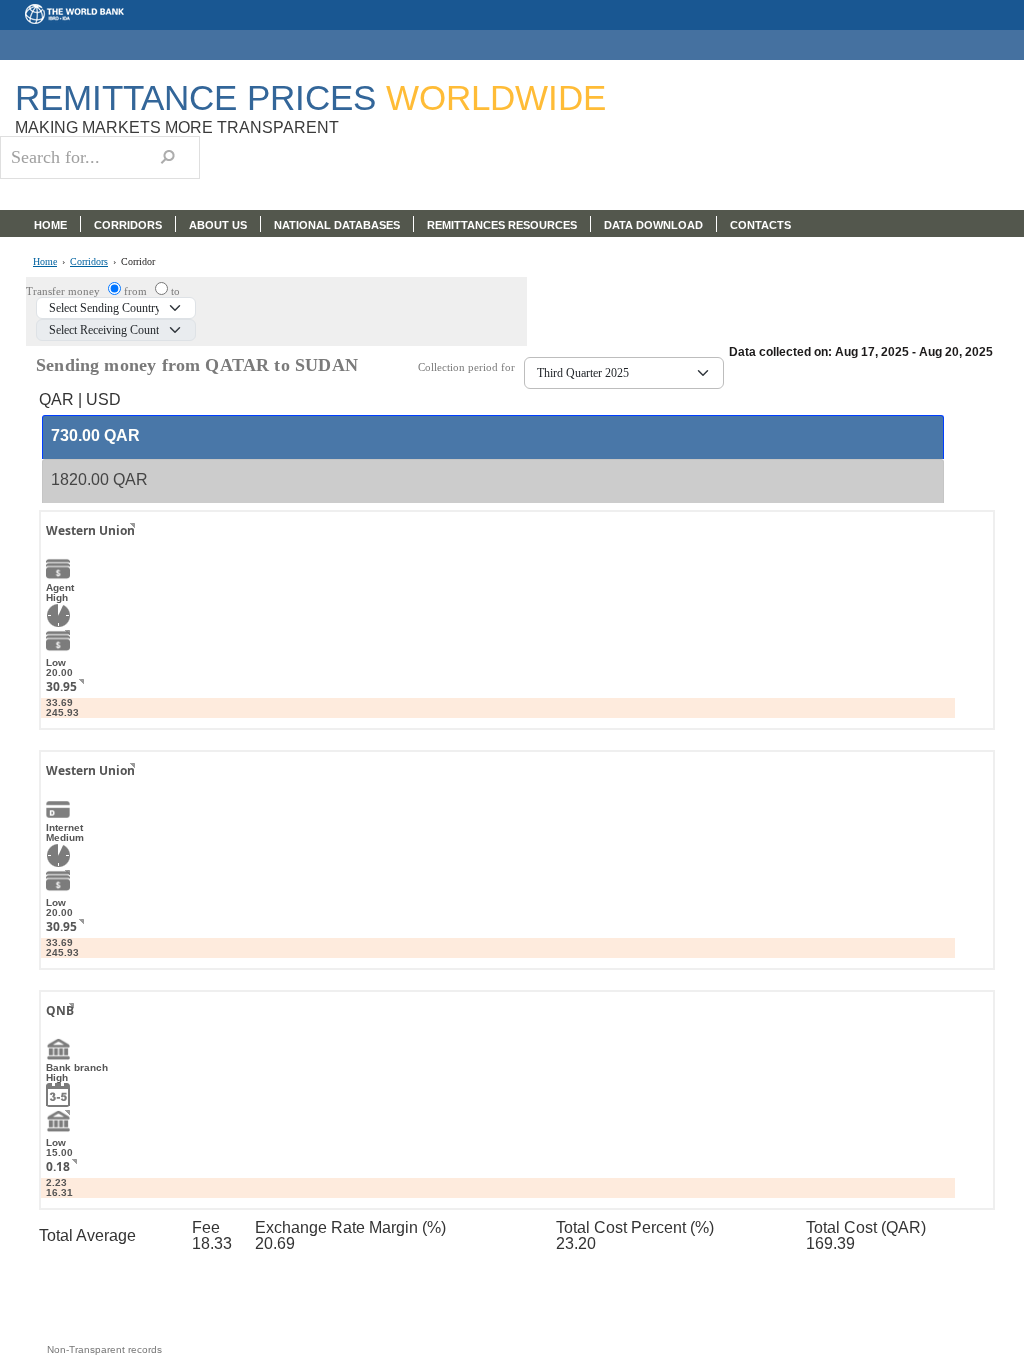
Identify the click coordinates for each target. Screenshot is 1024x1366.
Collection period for (471, 367)
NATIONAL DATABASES (337, 225)
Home (45, 262)
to (175, 291)
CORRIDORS (128, 225)
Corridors (89, 262)
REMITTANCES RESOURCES (502, 225)
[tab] (492, 437)
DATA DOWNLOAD (653, 225)
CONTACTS (760, 225)
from (137, 291)
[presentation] (95, 436)
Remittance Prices (310, 97)
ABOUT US (218, 225)
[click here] (117, 548)
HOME (50, 225)
